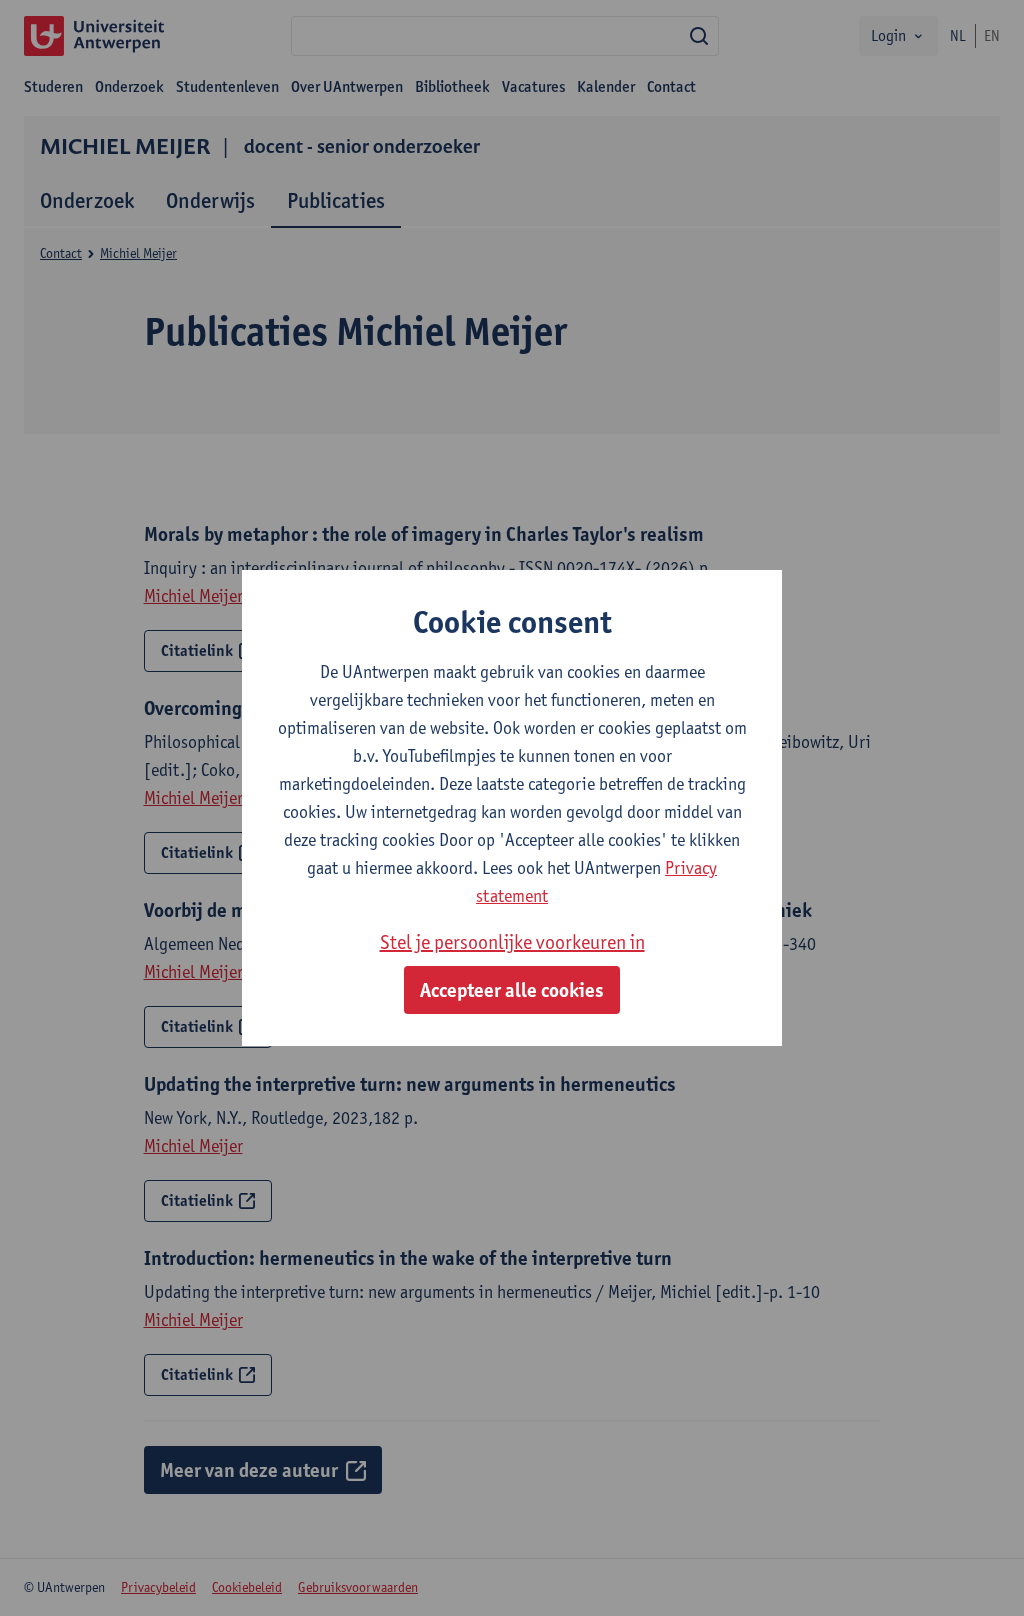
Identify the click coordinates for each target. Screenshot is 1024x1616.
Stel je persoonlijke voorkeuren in (512, 942)
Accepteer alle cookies (512, 990)
